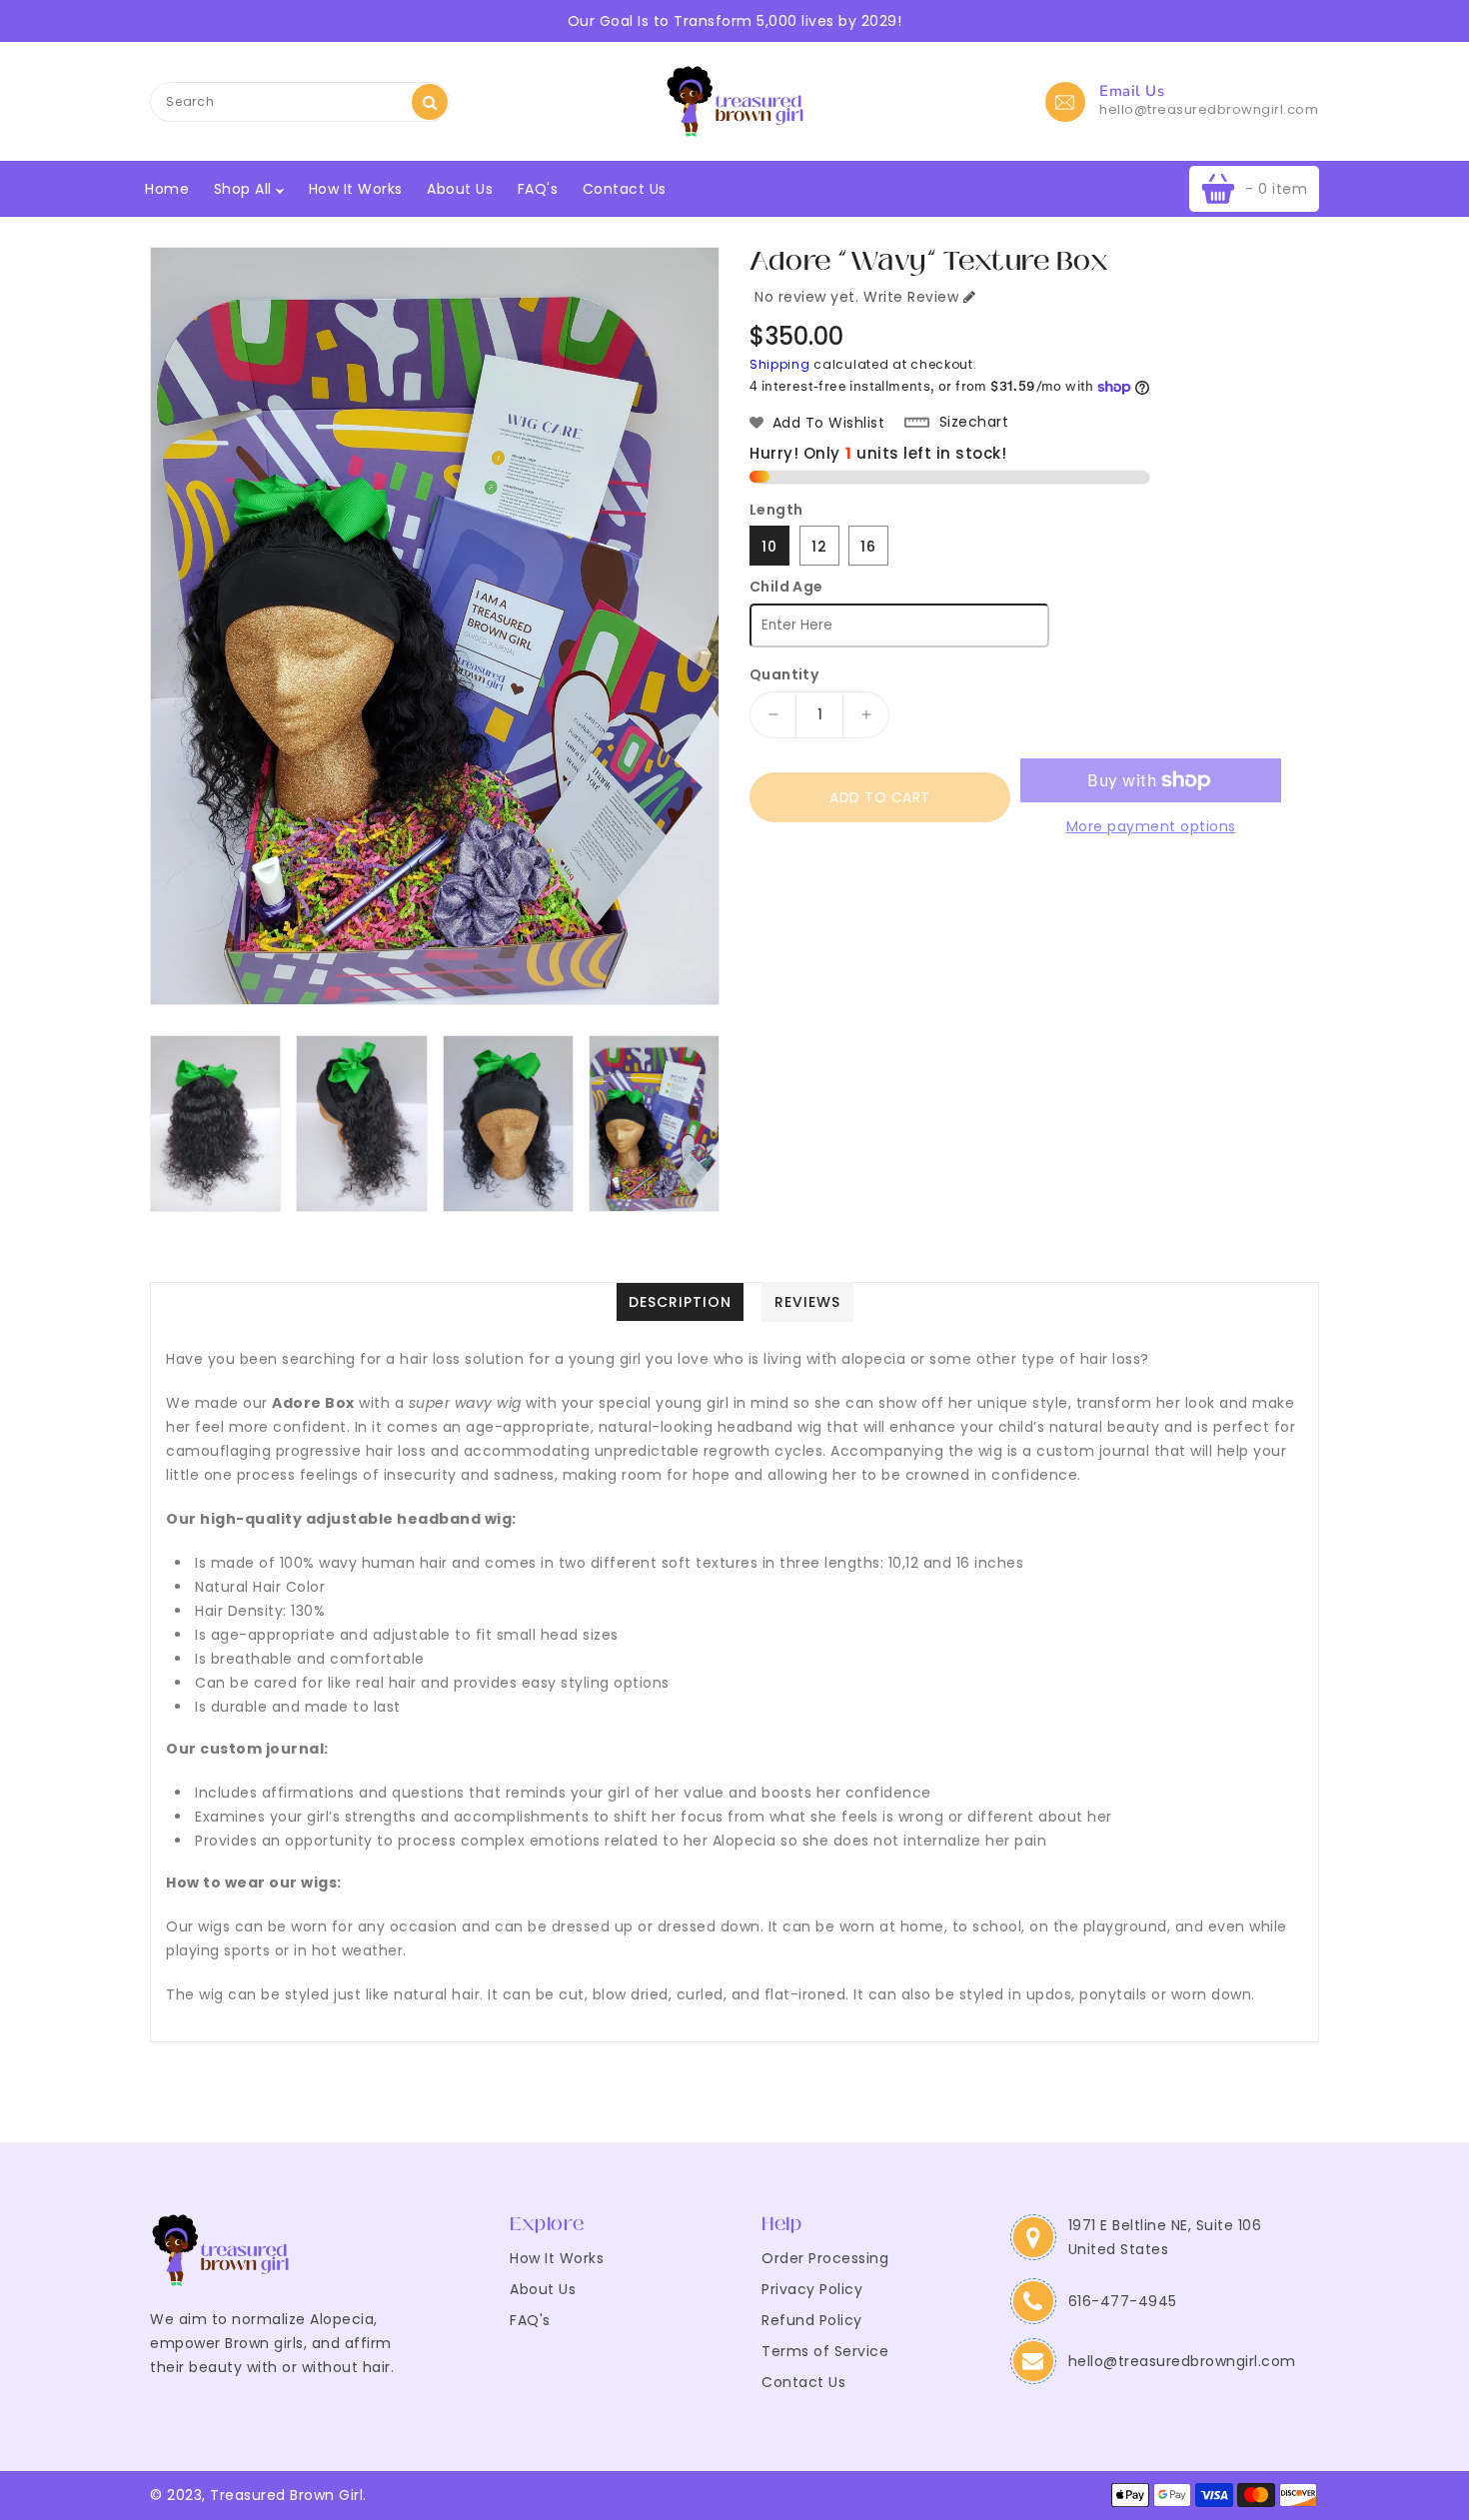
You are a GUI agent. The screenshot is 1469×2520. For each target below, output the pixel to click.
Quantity (784, 674)
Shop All (245, 189)
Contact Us (625, 189)
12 (819, 547)
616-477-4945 (1123, 2301)
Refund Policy (812, 2320)
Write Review (911, 297)
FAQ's (538, 189)
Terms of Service (825, 2351)
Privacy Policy (812, 2289)
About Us (460, 189)
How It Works (356, 189)
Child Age (786, 587)
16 (868, 547)
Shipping (780, 364)
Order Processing (825, 2258)
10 (769, 547)
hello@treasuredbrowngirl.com (1209, 109)
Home (167, 189)
